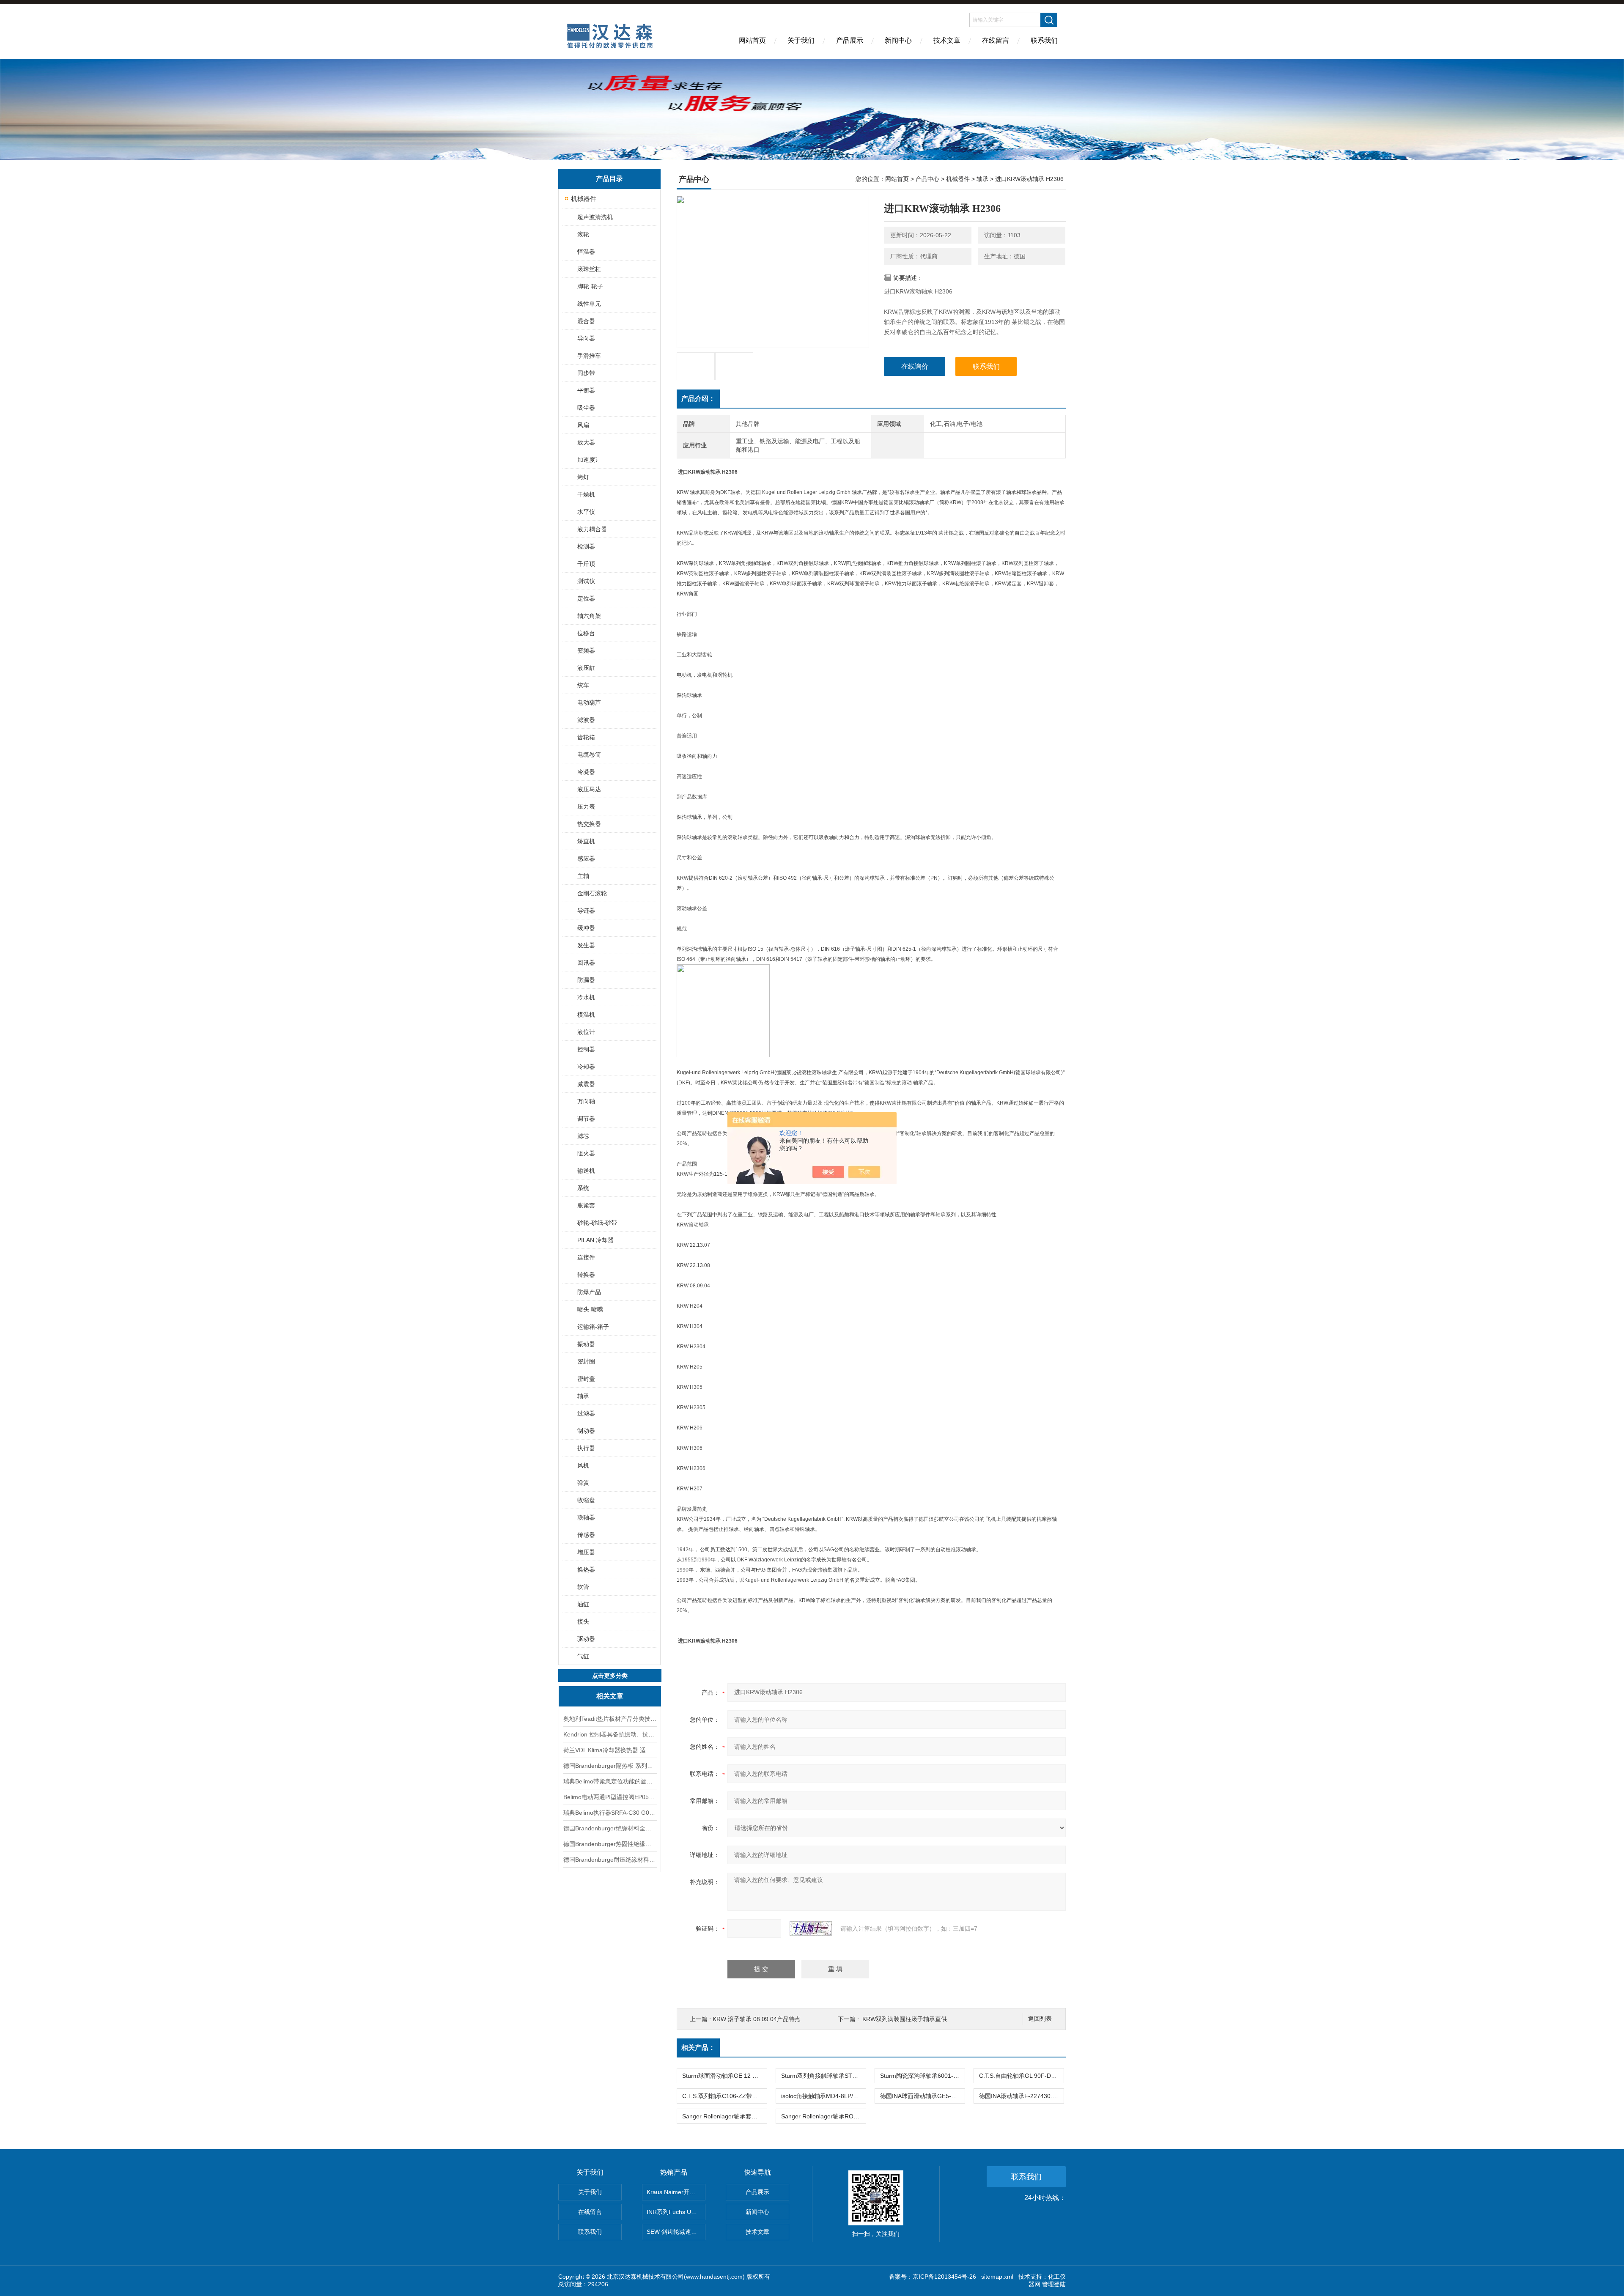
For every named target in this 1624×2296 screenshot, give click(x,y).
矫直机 (586, 841)
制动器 (586, 1431)
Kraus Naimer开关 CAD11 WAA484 (676, 2192)
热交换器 (589, 824)
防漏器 (586, 980)
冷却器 (586, 1067)
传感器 (586, 1535)
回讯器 (586, 963)
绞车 (583, 685)
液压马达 (589, 789)
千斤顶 (586, 564)
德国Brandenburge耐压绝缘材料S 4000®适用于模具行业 (610, 1860)
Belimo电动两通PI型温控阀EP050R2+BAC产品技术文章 (610, 1797)
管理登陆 (1054, 2284)
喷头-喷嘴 (590, 1309)
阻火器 (586, 1153)
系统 (583, 1188)
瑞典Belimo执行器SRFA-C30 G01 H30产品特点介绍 (610, 1813)
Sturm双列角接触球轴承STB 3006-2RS (823, 2076)
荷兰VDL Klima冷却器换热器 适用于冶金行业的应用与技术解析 (610, 1750)
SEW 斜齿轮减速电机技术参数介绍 (676, 2232)
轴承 (583, 1396)
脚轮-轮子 (590, 286)
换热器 (586, 1569)
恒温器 (586, 252)
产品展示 (850, 40)
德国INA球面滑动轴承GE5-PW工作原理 (922, 2096)
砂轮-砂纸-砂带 (597, 1223)
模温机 (586, 1015)
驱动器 (586, 1639)
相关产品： (698, 2048)
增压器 (586, 1552)
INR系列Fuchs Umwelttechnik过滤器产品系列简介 (676, 2212)
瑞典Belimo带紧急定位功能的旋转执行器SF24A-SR (610, 1781)
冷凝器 (586, 772)
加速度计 (589, 460)
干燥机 (586, 494)
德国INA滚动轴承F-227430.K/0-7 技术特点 (1021, 2096)
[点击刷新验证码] (811, 1928)
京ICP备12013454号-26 (944, 2277)
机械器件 (584, 199)
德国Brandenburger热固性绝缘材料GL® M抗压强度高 (610, 1844)
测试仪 (586, 581)
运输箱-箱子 (593, 1327)
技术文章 (947, 40)
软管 (583, 1587)
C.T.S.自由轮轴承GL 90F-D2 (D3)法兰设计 (1021, 2076)
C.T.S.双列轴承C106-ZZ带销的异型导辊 (724, 2096)
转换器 (586, 1275)
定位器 (586, 598)
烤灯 (583, 477)
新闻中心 (898, 40)
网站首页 (752, 40)
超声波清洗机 (595, 217)
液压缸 (586, 668)
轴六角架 (589, 616)
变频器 (586, 650)
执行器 (586, 1448)
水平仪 (586, 512)
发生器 (586, 945)
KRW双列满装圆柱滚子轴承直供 (905, 2019)
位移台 (586, 633)
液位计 (586, 1032)
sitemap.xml (997, 2277)
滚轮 (583, 234)
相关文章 (610, 1696)
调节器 (586, 1119)
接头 (583, 1621)
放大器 (586, 442)
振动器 (586, 1344)
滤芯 (583, 1136)
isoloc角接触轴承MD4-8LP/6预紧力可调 (823, 2096)
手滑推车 (589, 356)
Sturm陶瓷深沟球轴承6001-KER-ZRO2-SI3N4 (922, 2076)
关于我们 (801, 40)
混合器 (586, 321)
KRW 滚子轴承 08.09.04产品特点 (757, 2019)
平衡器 (586, 390)
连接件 (586, 1257)
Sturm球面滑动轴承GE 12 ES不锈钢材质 (724, 2076)
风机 (583, 1465)
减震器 (586, 1084)
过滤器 (586, 1413)
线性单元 (589, 304)
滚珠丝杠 (589, 269)
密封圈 (586, 1361)
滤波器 (586, 720)
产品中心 (927, 179)
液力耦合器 (592, 529)
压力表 (586, 806)
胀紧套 (586, 1205)
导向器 (586, 338)
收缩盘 (586, 1500)
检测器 (586, 546)
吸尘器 (586, 408)
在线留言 (996, 40)
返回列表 (1040, 2019)
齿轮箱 (586, 737)
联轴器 (586, 1517)
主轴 (583, 876)
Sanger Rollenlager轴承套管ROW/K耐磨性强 (724, 2116)
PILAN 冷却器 (595, 1240)
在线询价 (915, 366)
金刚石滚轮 (592, 893)
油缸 (583, 1604)
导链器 (586, 911)
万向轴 (586, 1101)
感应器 (586, 859)
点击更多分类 (610, 1676)
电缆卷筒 (589, 754)
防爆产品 (589, 1292)
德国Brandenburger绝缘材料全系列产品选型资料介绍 (610, 1828)
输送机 (586, 1171)
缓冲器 (586, 928)
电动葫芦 (589, 702)
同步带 (586, 373)
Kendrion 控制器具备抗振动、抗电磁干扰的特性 (610, 1734)
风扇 (583, 425)
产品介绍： (698, 399)
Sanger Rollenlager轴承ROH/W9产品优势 (823, 2116)
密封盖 (586, 1379)
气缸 (583, 1656)
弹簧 (583, 1483)
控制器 (586, 1049)
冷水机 (586, 997)
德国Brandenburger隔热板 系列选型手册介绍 (610, 1766)
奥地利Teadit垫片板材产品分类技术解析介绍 (610, 1719)
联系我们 (1044, 40)
